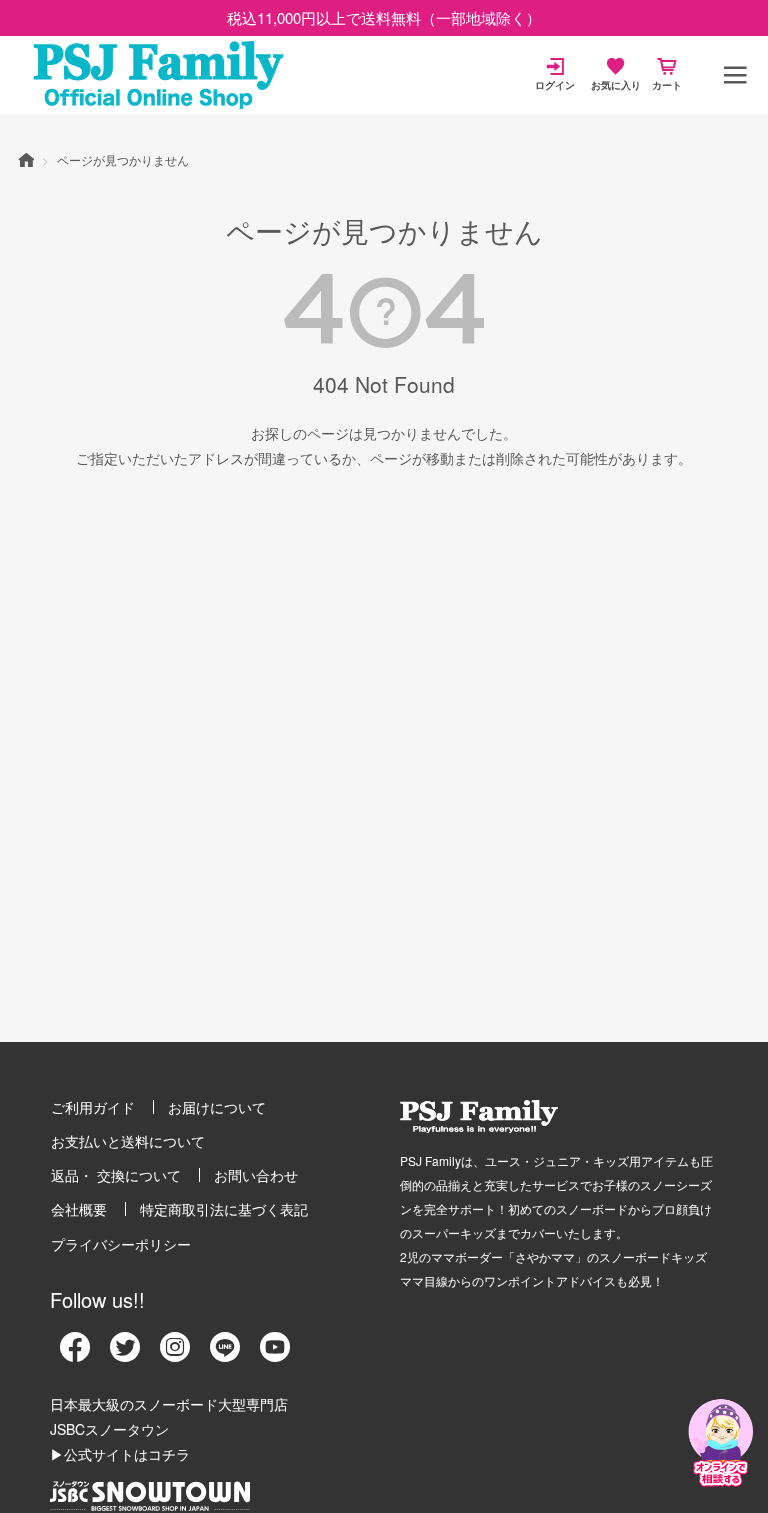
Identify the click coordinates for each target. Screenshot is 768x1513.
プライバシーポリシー (121, 1244)
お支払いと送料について (128, 1141)
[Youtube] (275, 1354)
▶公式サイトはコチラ (120, 1454)
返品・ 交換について (116, 1175)
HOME (26, 159)
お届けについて (217, 1107)
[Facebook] (75, 1354)
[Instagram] (175, 1354)
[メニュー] (735, 75)
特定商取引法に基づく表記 (224, 1209)
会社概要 (79, 1209)
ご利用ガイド (93, 1107)
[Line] (225, 1354)
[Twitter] (125, 1354)
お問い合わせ (256, 1175)
